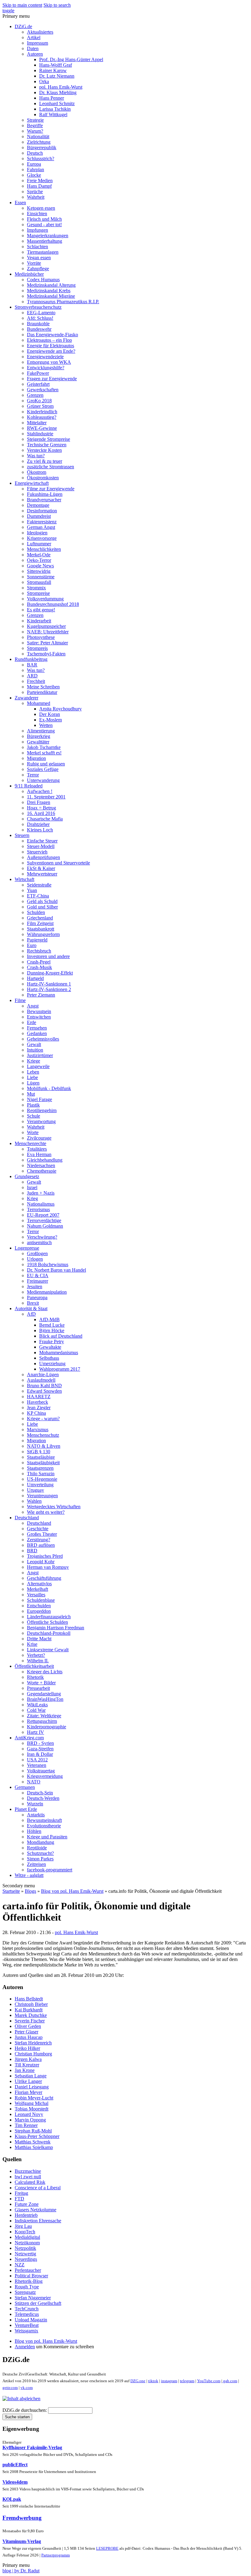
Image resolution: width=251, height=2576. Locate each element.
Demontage (38, 505)
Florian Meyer (28, 2092)
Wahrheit (36, 197)
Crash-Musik (39, 967)
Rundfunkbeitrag (31, 659)
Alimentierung (41, 731)
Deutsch (35, 153)
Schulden (36, 912)
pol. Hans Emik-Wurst (61, 87)
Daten (33, 48)
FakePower (38, 373)
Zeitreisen (36, 1864)
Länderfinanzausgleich (49, 1617)
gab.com (230, 2381)
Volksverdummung (45, 599)
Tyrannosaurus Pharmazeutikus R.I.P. (63, 302)
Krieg (32, 1198)
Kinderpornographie (47, 1727)
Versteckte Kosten (44, 450)
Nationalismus (41, 1204)
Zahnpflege (38, 269)
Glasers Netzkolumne (36, 2210)
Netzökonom (27, 2243)
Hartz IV (36, 1732)
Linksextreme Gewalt (48, 1650)
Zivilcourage (39, 1138)
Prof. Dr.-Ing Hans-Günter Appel (71, 59)
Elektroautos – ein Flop (49, 340)
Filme (20, 1000)
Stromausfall (39, 582)
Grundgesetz (27, 1176)
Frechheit (36, 681)
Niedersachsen (41, 1165)
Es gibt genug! (41, 610)
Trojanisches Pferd (45, 1556)
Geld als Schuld (42, 901)
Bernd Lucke (52, 1325)
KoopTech (25, 2232)
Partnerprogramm (56, 2555)
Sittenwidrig (39, 571)
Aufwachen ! (40, 791)
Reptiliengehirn (42, 1110)
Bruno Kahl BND (44, 1386)
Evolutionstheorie (44, 1826)
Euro (32, 945)
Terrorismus (38, 1209)
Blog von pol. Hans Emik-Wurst (72, 1891)
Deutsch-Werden (43, 1798)
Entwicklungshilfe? (46, 368)
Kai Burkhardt (29, 2010)
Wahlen (34, 1501)
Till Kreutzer (27, 2065)
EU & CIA (38, 1275)
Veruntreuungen (42, 1496)
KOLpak (12, 2499)
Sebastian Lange (31, 2076)
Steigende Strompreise (49, 439)
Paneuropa (37, 1297)
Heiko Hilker (27, 2048)
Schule (34, 1116)
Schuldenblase (41, 1600)
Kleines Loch (40, 830)
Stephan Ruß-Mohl (33, 2131)
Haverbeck (37, 1402)
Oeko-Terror (39, 560)
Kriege (34, 1061)
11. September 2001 (46, 797)
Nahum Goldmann (45, 1226)
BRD (32, 1551)
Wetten (46, 725)
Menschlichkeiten (44, 549)
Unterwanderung (43, 780)
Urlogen (35, 1259)
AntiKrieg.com (29, 1738)
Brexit (33, 1303)
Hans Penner (52, 98)
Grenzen (35, 395)
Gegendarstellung (44, 1694)
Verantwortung (41, 1121)
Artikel (34, 37)
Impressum (37, 43)
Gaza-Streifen (40, 1749)
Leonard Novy (29, 2114)
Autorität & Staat (31, 1308)
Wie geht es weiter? (46, 1512)
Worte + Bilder (41, 1683)
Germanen (25, 1787)
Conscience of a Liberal (38, 2188)
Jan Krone (25, 2070)
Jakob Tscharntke (44, 747)
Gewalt (34, 1044)
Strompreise (38, 593)
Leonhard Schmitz (57, 103)
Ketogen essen (41, 208)
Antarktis (36, 1815)
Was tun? (36, 456)
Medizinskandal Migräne (51, 296)
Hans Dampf (39, 186)
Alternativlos (39, 1584)
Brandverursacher (44, 500)
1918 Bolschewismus (48, 1264)
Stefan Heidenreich (33, 2043)
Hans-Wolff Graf (56, 65)
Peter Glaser (26, 2032)
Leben (33, 1072)
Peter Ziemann (41, 995)
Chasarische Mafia (45, 819)
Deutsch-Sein (40, 1793)
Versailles (36, 1595)
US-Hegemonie (42, 1479)
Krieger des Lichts (45, 1672)
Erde (32, 1022)
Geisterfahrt (38, 384)
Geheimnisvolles (43, 1039)
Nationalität (38, 136)
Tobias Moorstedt (32, 2109)
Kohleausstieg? (42, 417)
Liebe (32, 1077)
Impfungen (37, 230)
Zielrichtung (39, 142)
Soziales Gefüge (43, 769)
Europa (34, 164)
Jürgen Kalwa (28, 2059)
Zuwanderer (26, 698)
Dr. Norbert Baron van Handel (56, 1270)
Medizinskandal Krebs (49, 291)
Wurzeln (35, 1804)
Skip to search (57, 5)
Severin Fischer (30, 2021)
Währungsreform (43, 934)
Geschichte (38, 1529)
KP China (36, 1413)
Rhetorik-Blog (29, 2281)
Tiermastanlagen (43, 252)
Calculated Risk (30, 2182)
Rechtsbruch (39, 951)
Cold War (36, 1710)
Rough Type (27, 2287)
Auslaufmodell (41, 1380)
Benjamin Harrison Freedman (56, 1628)
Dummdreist (39, 516)
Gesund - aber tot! (44, 225)
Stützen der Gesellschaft (38, 2303)
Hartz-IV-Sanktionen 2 (49, 989)
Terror (33, 775)
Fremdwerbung (22, 2518)
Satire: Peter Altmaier (47, 643)
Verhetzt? (36, 1655)
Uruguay (36, 1490)
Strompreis (37, 648)
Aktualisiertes (40, 32)
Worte (33, 1132)
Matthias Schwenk (33, 2142)
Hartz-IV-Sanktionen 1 (49, 984)
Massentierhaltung (45, 241)
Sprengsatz (25, 2292)
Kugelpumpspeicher (46, 626)
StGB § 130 (39, 1452)
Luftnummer (39, 544)
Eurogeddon (39, 1611)
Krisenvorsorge (42, 538)
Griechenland (40, 918)
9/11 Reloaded (29, 786)
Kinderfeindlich (42, 412)
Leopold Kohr (41, 1562)
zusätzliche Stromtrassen (51, 467)
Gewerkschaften (43, 390)
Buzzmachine (28, 2171)
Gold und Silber (42, 907)
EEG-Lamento (41, 313)
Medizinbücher (29, 274)
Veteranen (37, 1765)
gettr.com (10, 2388)
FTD (19, 2199)
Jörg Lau (23, 2226)
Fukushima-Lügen (45, 494)
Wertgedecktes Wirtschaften (54, 1507)
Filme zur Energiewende (51, 489)
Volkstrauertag (41, 1771)
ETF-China (38, 896)
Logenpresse (27, 1248)
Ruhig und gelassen (46, 764)
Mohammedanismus (59, 1352)
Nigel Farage (39, 1099)
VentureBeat (27, 2325)
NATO (34, 1782)
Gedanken (37, 1033)
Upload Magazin (31, 2320)
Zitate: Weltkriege (44, 1716)
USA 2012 (37, 1760)
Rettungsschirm (42, 1721)
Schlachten (37, 247)
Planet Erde (26, 1809)
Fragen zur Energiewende (52, 379)
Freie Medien (40, 181)
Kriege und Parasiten (47, 1837)
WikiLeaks (37, 1705)
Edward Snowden (44, 1391)
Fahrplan (36, 170)
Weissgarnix (26, 2331)
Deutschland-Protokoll (49, 1633)
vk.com (27, 2388)
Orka (44, 81)
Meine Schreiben (43, 687)
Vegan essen (39, 258)
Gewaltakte (50, 1347)
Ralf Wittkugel (53, 114)
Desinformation (42, 511)
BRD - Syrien (40, 1743)
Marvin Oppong (30, 2120)
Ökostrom (37, 472)
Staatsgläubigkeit (43, 1463)
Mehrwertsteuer (42, 874)
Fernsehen (37, 1028)
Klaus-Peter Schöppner (37, 2136)
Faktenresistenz (42, 522)
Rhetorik (35, 1677)
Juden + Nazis (41, 1193)
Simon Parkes (40, 1859)
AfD (31, 1314)
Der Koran (50, 714)
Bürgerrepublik (42, 147)
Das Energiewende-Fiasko (52, 335)
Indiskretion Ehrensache (38, 2221)
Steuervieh (37, 852)
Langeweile (38, 1066)
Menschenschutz (43, 1435)
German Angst (41, 527)
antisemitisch (39, 1242)
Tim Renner (26, 2125)
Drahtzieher (38, 824)
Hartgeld (35, 978)
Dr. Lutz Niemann (57, 76)
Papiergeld (37, 940)
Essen (20, 203)
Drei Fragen (39, 802)
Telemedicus (27, 2314)
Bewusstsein (39, 1011)
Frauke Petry (52, 1341)
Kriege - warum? (43, 1419)
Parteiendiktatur (42, 692)
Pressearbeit (38, 1688)
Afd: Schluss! (40, 318)
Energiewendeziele (45, 357)
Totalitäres (37, 1149)
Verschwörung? (42, 1237)
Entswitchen (39, 1017)
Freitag (21, 2193)
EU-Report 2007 (43, 1215)
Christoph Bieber (31, 2004)
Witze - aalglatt (29, 1875)
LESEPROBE (107, 2548)
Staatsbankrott (41, 929)
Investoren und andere (48, 956)
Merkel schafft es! (44, 753)
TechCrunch (27, 2309)
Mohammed (39, 703)
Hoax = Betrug (41, 808)
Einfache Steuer (42, 841)
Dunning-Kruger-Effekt (50, 973)
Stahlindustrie (40, 434)
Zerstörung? (39, 1540)
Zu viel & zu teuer (45, 461)
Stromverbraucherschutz (38, 307)
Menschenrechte (30, 1143)
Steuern (22, 835)
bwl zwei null (28, 2177)
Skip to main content (22, 5)
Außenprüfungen (43, 857)
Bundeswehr (39, 329)
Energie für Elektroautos (51, 346)
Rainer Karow (53, 70)
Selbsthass (49, 1358)
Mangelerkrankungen (48, 236)
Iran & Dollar (40, 1754)
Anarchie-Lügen (43, 1375)
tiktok (153, 2381)
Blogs (30, 1891)
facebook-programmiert (50, 1870)
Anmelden (25, 2347)
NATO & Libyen (44, 1446)
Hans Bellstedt (29, 1999)
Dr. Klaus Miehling (58, 92)
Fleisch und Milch (44, 219)
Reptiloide (37, 1848)
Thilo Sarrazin (41, 1474)
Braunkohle (38, 324)
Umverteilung (40, 1485)
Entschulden (39, 1606)
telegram (187, 2381)
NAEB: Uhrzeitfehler (48, 632)
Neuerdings (26, 2259)
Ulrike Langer (28, 2081)
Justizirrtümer (40, 1055)
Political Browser (31, 2276)
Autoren (35, 54)
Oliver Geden (28, 2026)
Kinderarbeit (39, 621)
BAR (32, 665)
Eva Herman (39, 1154)
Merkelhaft (37, 1589)
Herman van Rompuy (48, 1567)
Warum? (35, 131)
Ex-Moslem (51, 720)
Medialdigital (27, 2237)
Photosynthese (41, 637)
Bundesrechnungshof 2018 (53, 604)
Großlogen (37, 1253)
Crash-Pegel (39, 962)
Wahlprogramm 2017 (60, 1369)
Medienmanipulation (47, 1292)
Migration (36, 758)
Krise (32, 1644)
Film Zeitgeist (40, 923)
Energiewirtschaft (32, 483)
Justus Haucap (29, 2037)
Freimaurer (37, 1281)
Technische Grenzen (47, 445)
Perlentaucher (28, 2270)
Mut (31, 1094)
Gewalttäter (38, 742)
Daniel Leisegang (32, 2087)
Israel (32, 1187)
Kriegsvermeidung (45, 1776)
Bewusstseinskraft (44, 1820)
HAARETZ (39, 1397)
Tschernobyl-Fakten (46, 654)
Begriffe (35, 125)
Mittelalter (37, 423)
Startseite (11, 1891)
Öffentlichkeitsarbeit (34, 1666)
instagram (169, 2381)
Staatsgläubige (41, 1457)
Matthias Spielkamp (34, 2147)
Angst (33, 1006)
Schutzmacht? (40, 1853)
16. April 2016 (41, 813)
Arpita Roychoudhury (60, 709)
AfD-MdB (49, 1319)
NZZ (20, 2265)
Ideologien (37, 533)
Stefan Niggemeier (33, 2298)
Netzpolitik (25, 2248)
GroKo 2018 (39, 401)
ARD (32, 676)
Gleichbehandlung (45, 1160)
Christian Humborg (33, 2054)
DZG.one (138, 2381)
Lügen (33, 1083)
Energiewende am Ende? (51, 351)
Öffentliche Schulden (47, 1622)
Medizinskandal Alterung (51, 285)
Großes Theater (42, 1534)
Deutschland (27, 1518)
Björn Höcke (52, 1330)
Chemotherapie (42, 1171)
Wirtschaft (24, 879)
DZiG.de (23, 26)
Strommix (36, 588)
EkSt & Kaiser (41, 868)
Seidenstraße (39, 885)
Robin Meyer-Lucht (34, 2098)
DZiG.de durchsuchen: (25, 2410)
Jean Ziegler (39, 1408)
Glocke (34, 175)
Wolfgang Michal (32, 2103)
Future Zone (27, 2204)
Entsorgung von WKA (49, 362)
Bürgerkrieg (39, 736)
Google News (40, 566)
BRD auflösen (41, 1545)
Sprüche (35, 192)
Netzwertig (25, 2254)
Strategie (35, 120)
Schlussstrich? (41, 158)
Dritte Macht (39, 1639)
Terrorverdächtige (44, 1220)
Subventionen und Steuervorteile (58, 863)
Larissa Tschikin (55, 109)
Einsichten (37, 214)
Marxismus (38, 1430)
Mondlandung (41, 1842)
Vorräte (34, 263)
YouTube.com (209, 2381)
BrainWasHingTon (45, 1699)
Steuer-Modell (41, 846)
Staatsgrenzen (40, 1468)
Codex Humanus (43, 280)
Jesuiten (35, 1286)
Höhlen (34, 1831)
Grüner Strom (40, 406)
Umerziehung (52, 1364)
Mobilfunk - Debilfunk (49, 1088)
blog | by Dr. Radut (21, 2571)
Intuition (35, 1050)
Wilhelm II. (38, 1661)
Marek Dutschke (31, 2015)
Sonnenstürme (41, 577)
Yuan (32, 890)
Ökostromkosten (43, 478)
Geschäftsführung (44, 1578)
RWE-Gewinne (42, 428)
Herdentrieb (26, 2215)
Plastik (33, 1105)
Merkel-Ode (39, 555)
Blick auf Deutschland (61, 1336)
